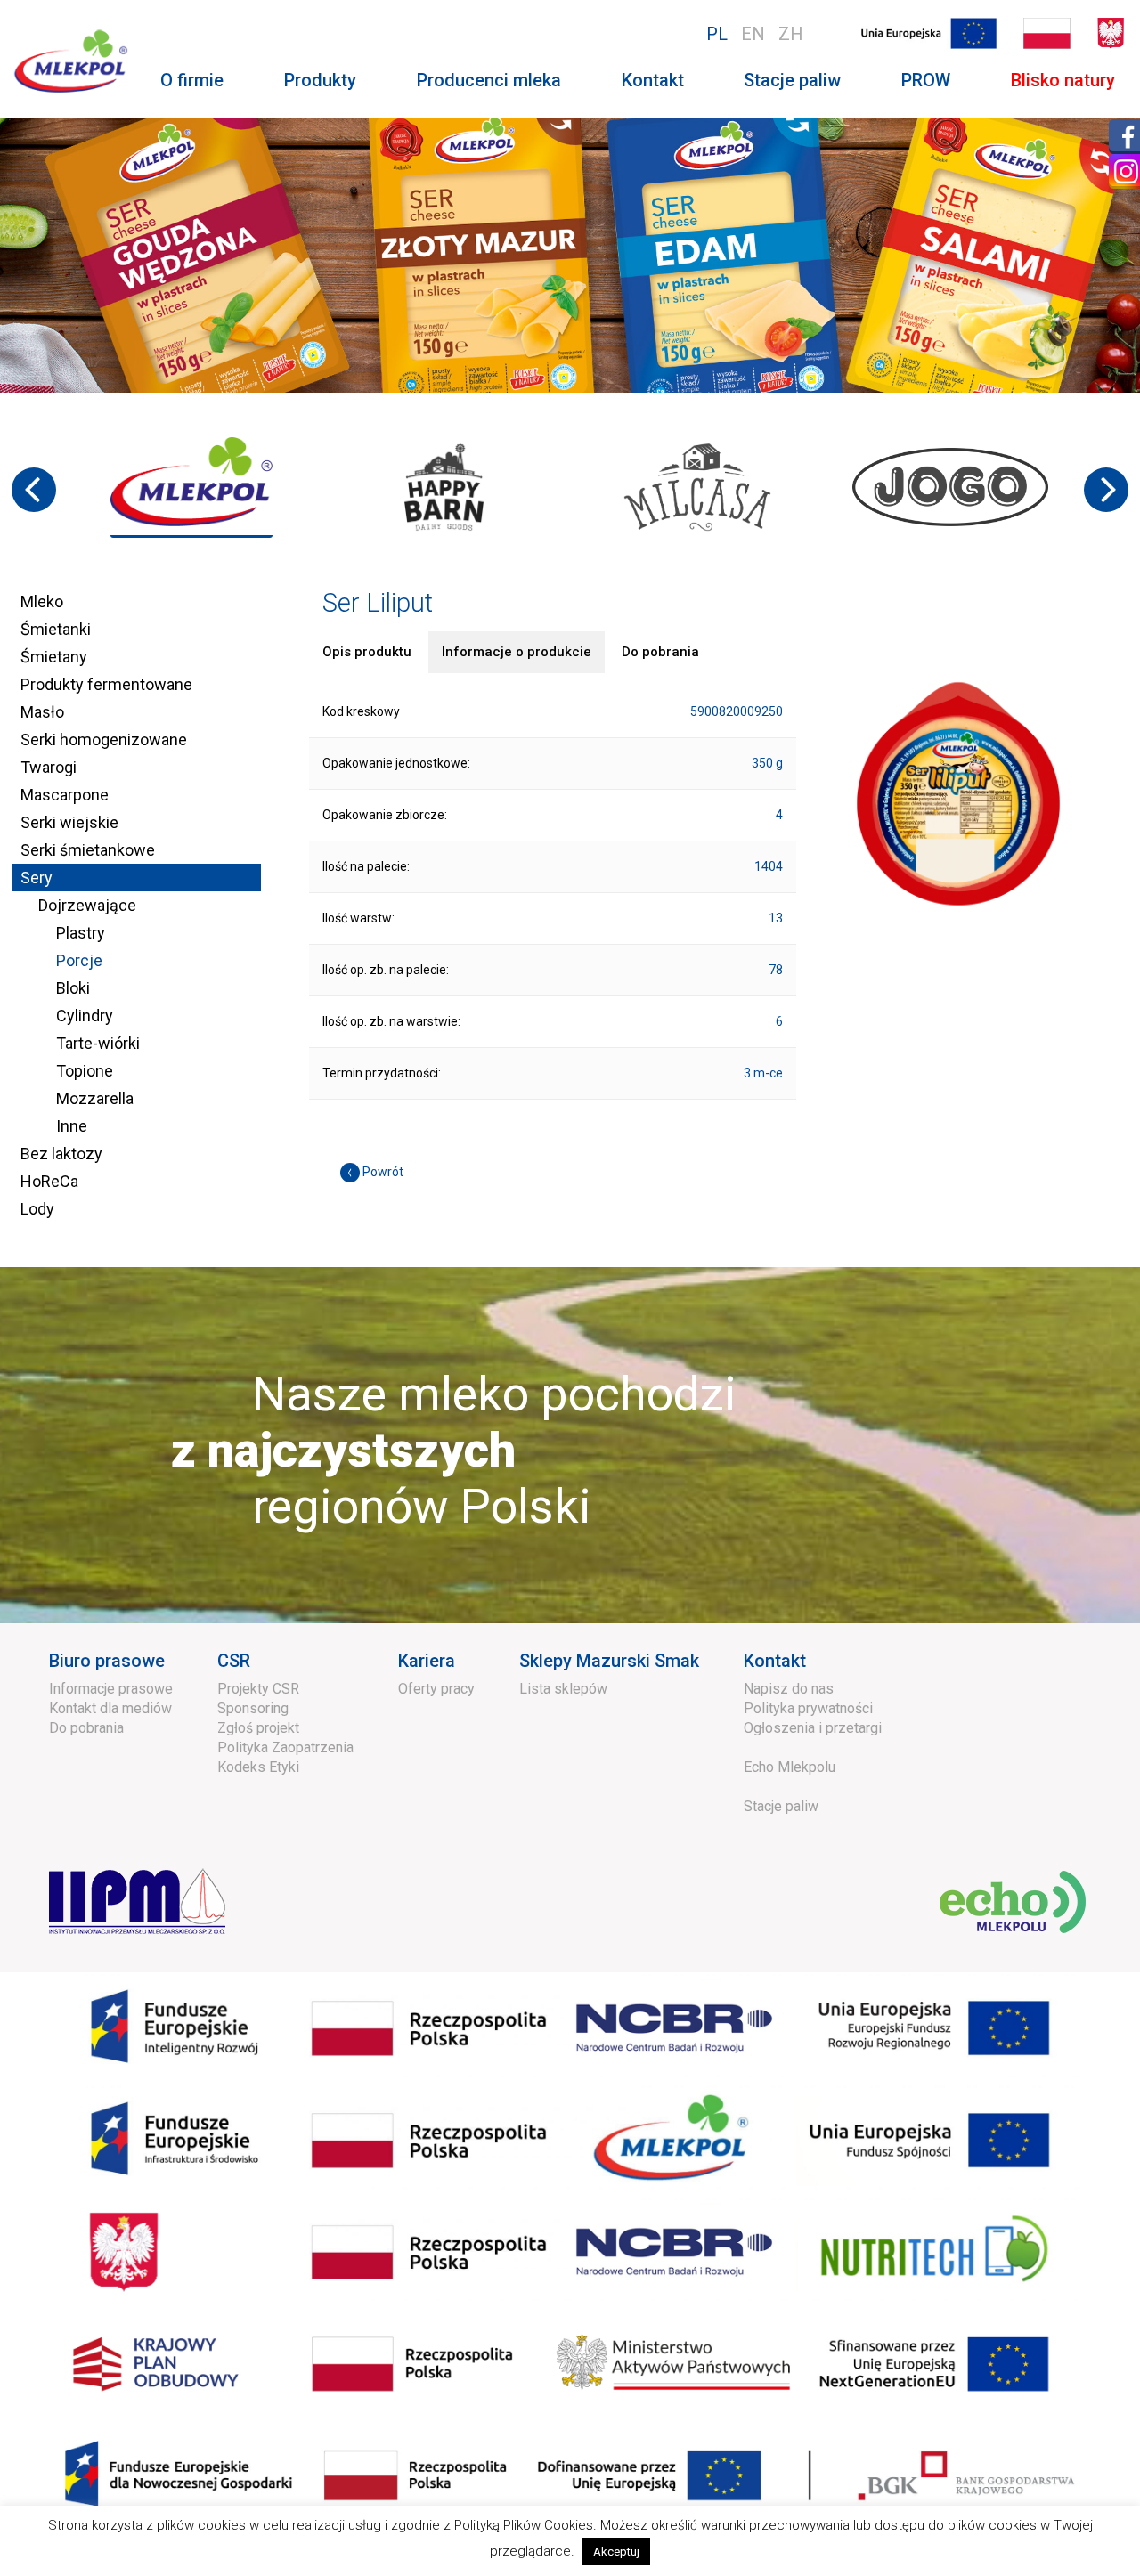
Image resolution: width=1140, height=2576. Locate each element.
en (753, 34)
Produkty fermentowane (106, 684)
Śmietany (54, 657)
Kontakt (653, 80)
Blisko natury (1063, 80)
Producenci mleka (489, 80)
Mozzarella (95, 1098)
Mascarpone (65, 795)
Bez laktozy (61, 1154)
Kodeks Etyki (258, 1767)
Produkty (320, 80)
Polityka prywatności (808, 1708)
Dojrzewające (87, 905)
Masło (42, 712)
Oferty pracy (436, 1689)
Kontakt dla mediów (110, 1708)
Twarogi (49, 767)
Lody (37, 1209)
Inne (72, 1126)
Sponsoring (253, 1708)
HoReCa (49, 1181)
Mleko (42, 601)
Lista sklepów (563, 1689)
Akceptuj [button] (616, 2552)
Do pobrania (86, 1728)
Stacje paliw (792, 80)
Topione (85, 1071)
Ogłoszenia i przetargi (813, 1728)
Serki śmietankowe (88, 850)
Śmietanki (56, 629)
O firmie (192, 80)
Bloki (73, 988)
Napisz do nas (789, 1689)
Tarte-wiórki (98, 1043)
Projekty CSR (258, 1689)
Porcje (79, 960)
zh (791, 34)
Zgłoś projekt (258, 1728)
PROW (926, 80)
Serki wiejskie (69, 822)
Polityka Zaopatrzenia (285, 1747)
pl (717, 34)
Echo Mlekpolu (790, 1767)
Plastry (81, 933)
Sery (37, 878)
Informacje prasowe (111, 1689)
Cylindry (85, 1016)
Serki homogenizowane (104, 739)
